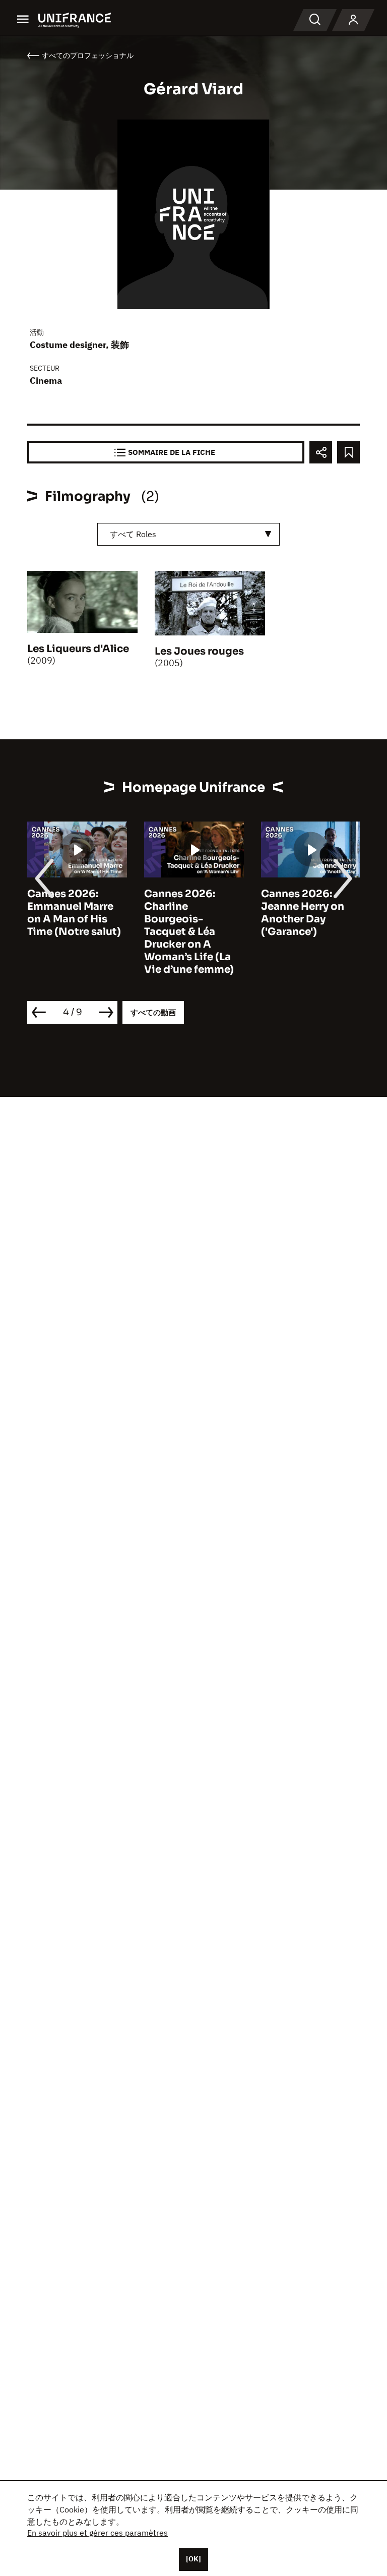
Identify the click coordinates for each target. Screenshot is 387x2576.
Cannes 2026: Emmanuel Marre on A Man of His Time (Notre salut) (74, 913)
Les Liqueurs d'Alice (78, 649)
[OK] (193, 2559)
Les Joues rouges (199, 651)
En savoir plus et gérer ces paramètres (98, 2533)
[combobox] (188, 534)
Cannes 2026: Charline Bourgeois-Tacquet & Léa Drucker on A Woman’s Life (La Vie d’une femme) (189, 932)
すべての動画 (153, 1012)
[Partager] (321, 452)
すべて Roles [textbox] (133, 534)
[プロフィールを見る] (353, 20)
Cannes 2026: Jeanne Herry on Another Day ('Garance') (303, 913)
